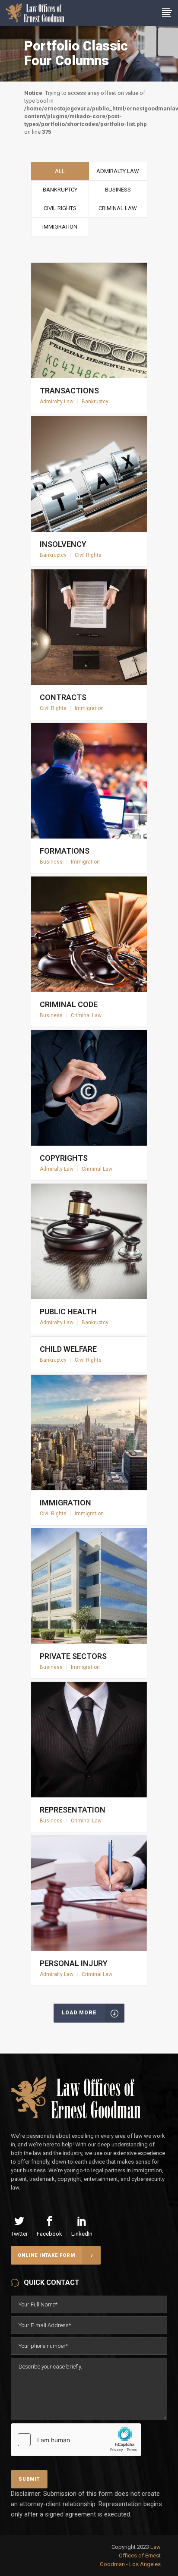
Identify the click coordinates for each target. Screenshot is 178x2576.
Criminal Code (69, 1004)
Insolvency (63, 544)
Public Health (68, 1312)
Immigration (65, 1503)
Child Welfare (68, 1349)
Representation (73, 1810)
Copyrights (64, 1158)
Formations (65, 851)
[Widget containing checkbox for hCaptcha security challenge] (76, 2440)
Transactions (69, 391)
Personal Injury (74, 1963)
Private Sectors (73, 1656)
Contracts (63, 697)
